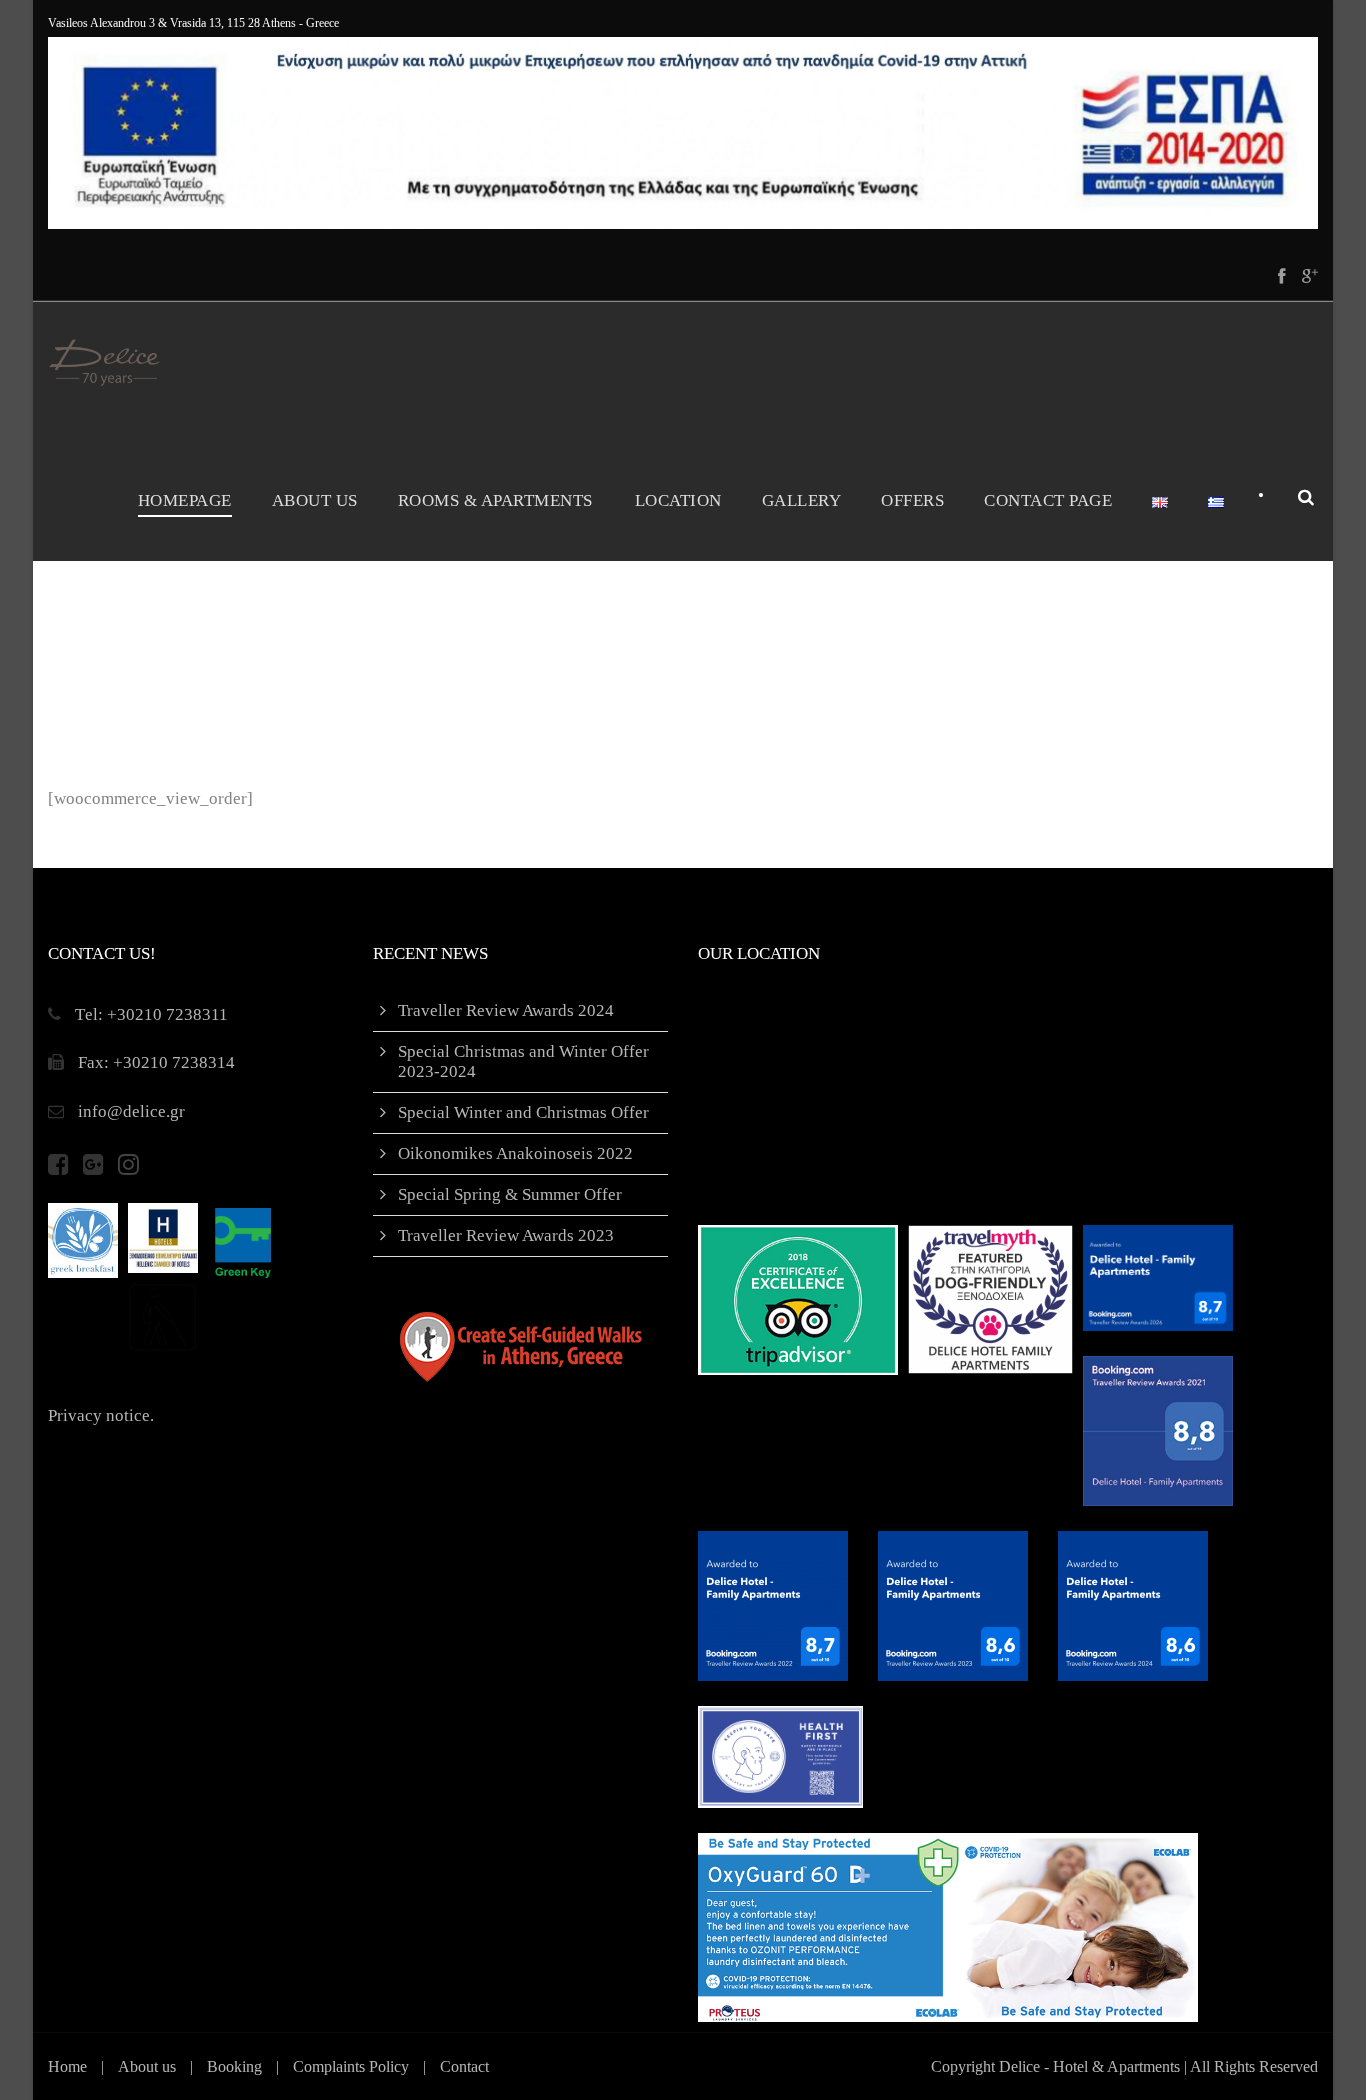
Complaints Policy (351, 2066)
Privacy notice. (101, 1415)
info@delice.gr (131, 1111)
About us (147, 2066)
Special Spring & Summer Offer (510, 1194)
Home (67, 2066)
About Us (315, 500)
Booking (234, 2066)
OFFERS (912, 500)
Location (678, 500)
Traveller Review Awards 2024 (506, 1010)
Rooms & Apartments (495, 500)
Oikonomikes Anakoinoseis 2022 (515, 1153)
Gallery (802, 500)
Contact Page (1048, 500)
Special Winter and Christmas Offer (523, 1112)
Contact (464, 2066)
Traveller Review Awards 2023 (506, 1235)
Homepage (185, 500)
